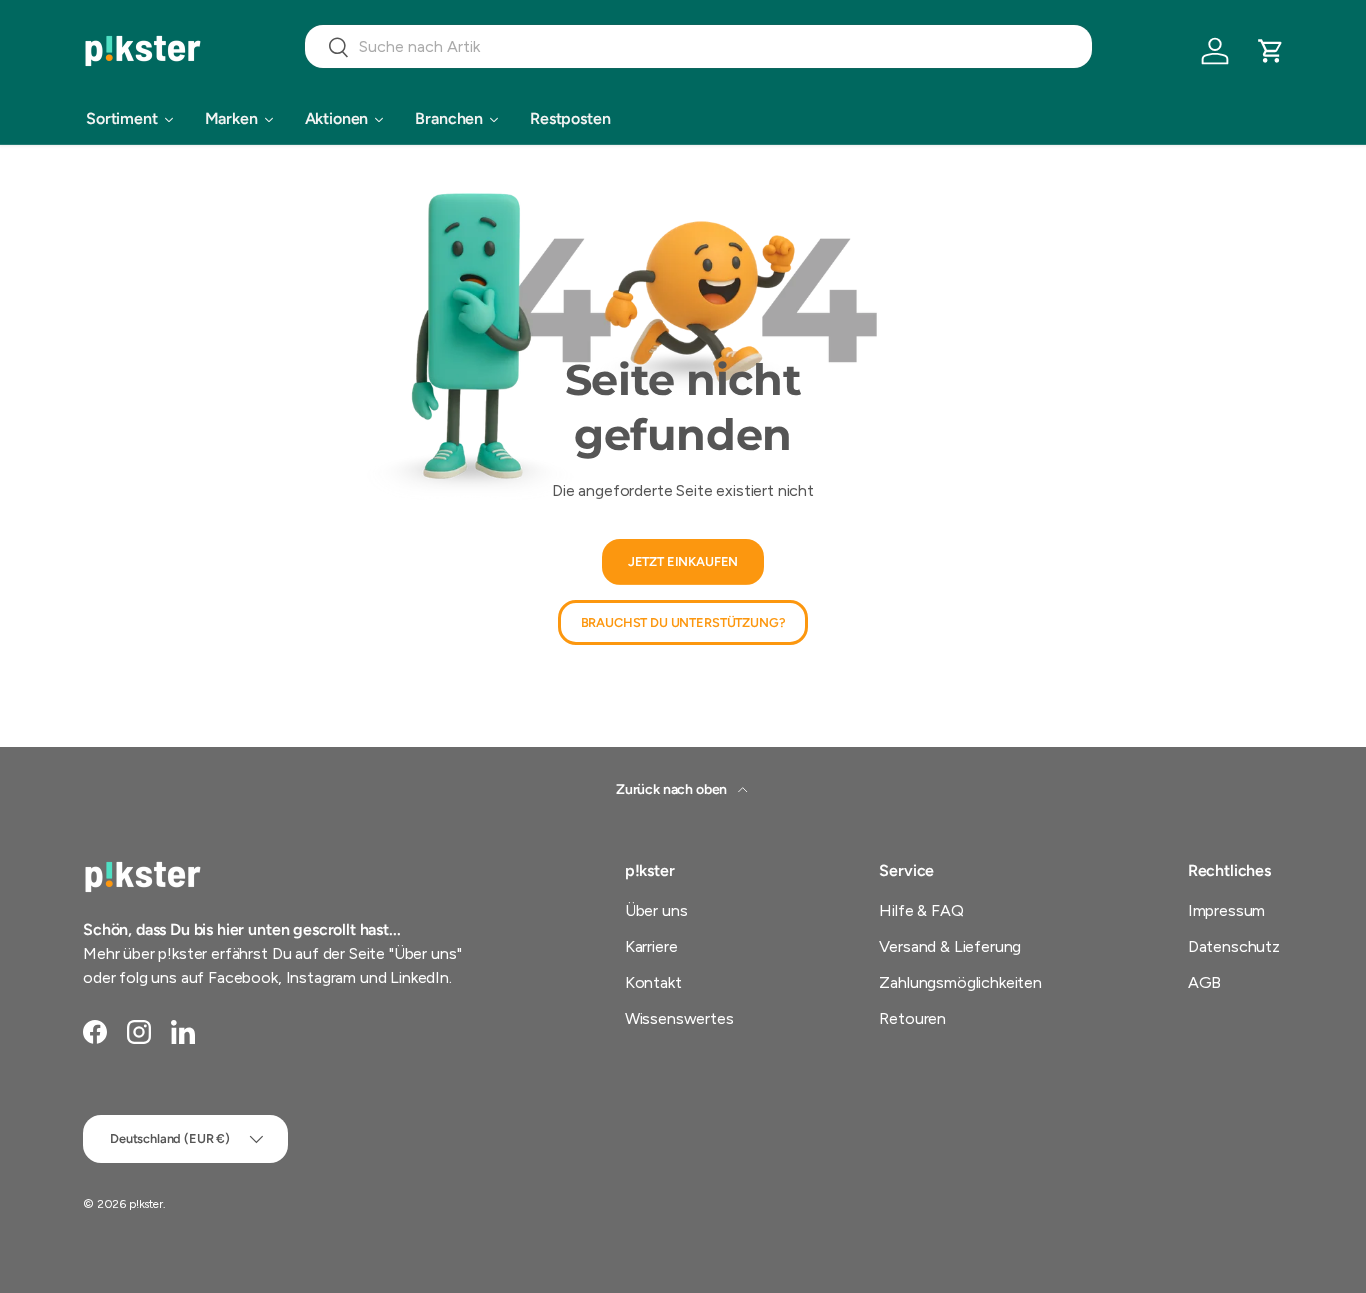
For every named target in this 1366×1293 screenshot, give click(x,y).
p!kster (146, 1204)
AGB (1205, 982)
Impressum (1227, 910)
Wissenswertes (679, 1018)
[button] (1271, 51)
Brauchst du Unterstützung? (683, 622)
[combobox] (698, 46)
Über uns (656, 910)
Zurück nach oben (673, 789)
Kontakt (653, 982)
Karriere (651, 946)
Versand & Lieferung (950, 946)
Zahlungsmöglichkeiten (960, 982)
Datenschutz (1234, 946)
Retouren (912, 1018)
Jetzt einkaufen (683, 561)
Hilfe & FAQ (921, 910)
